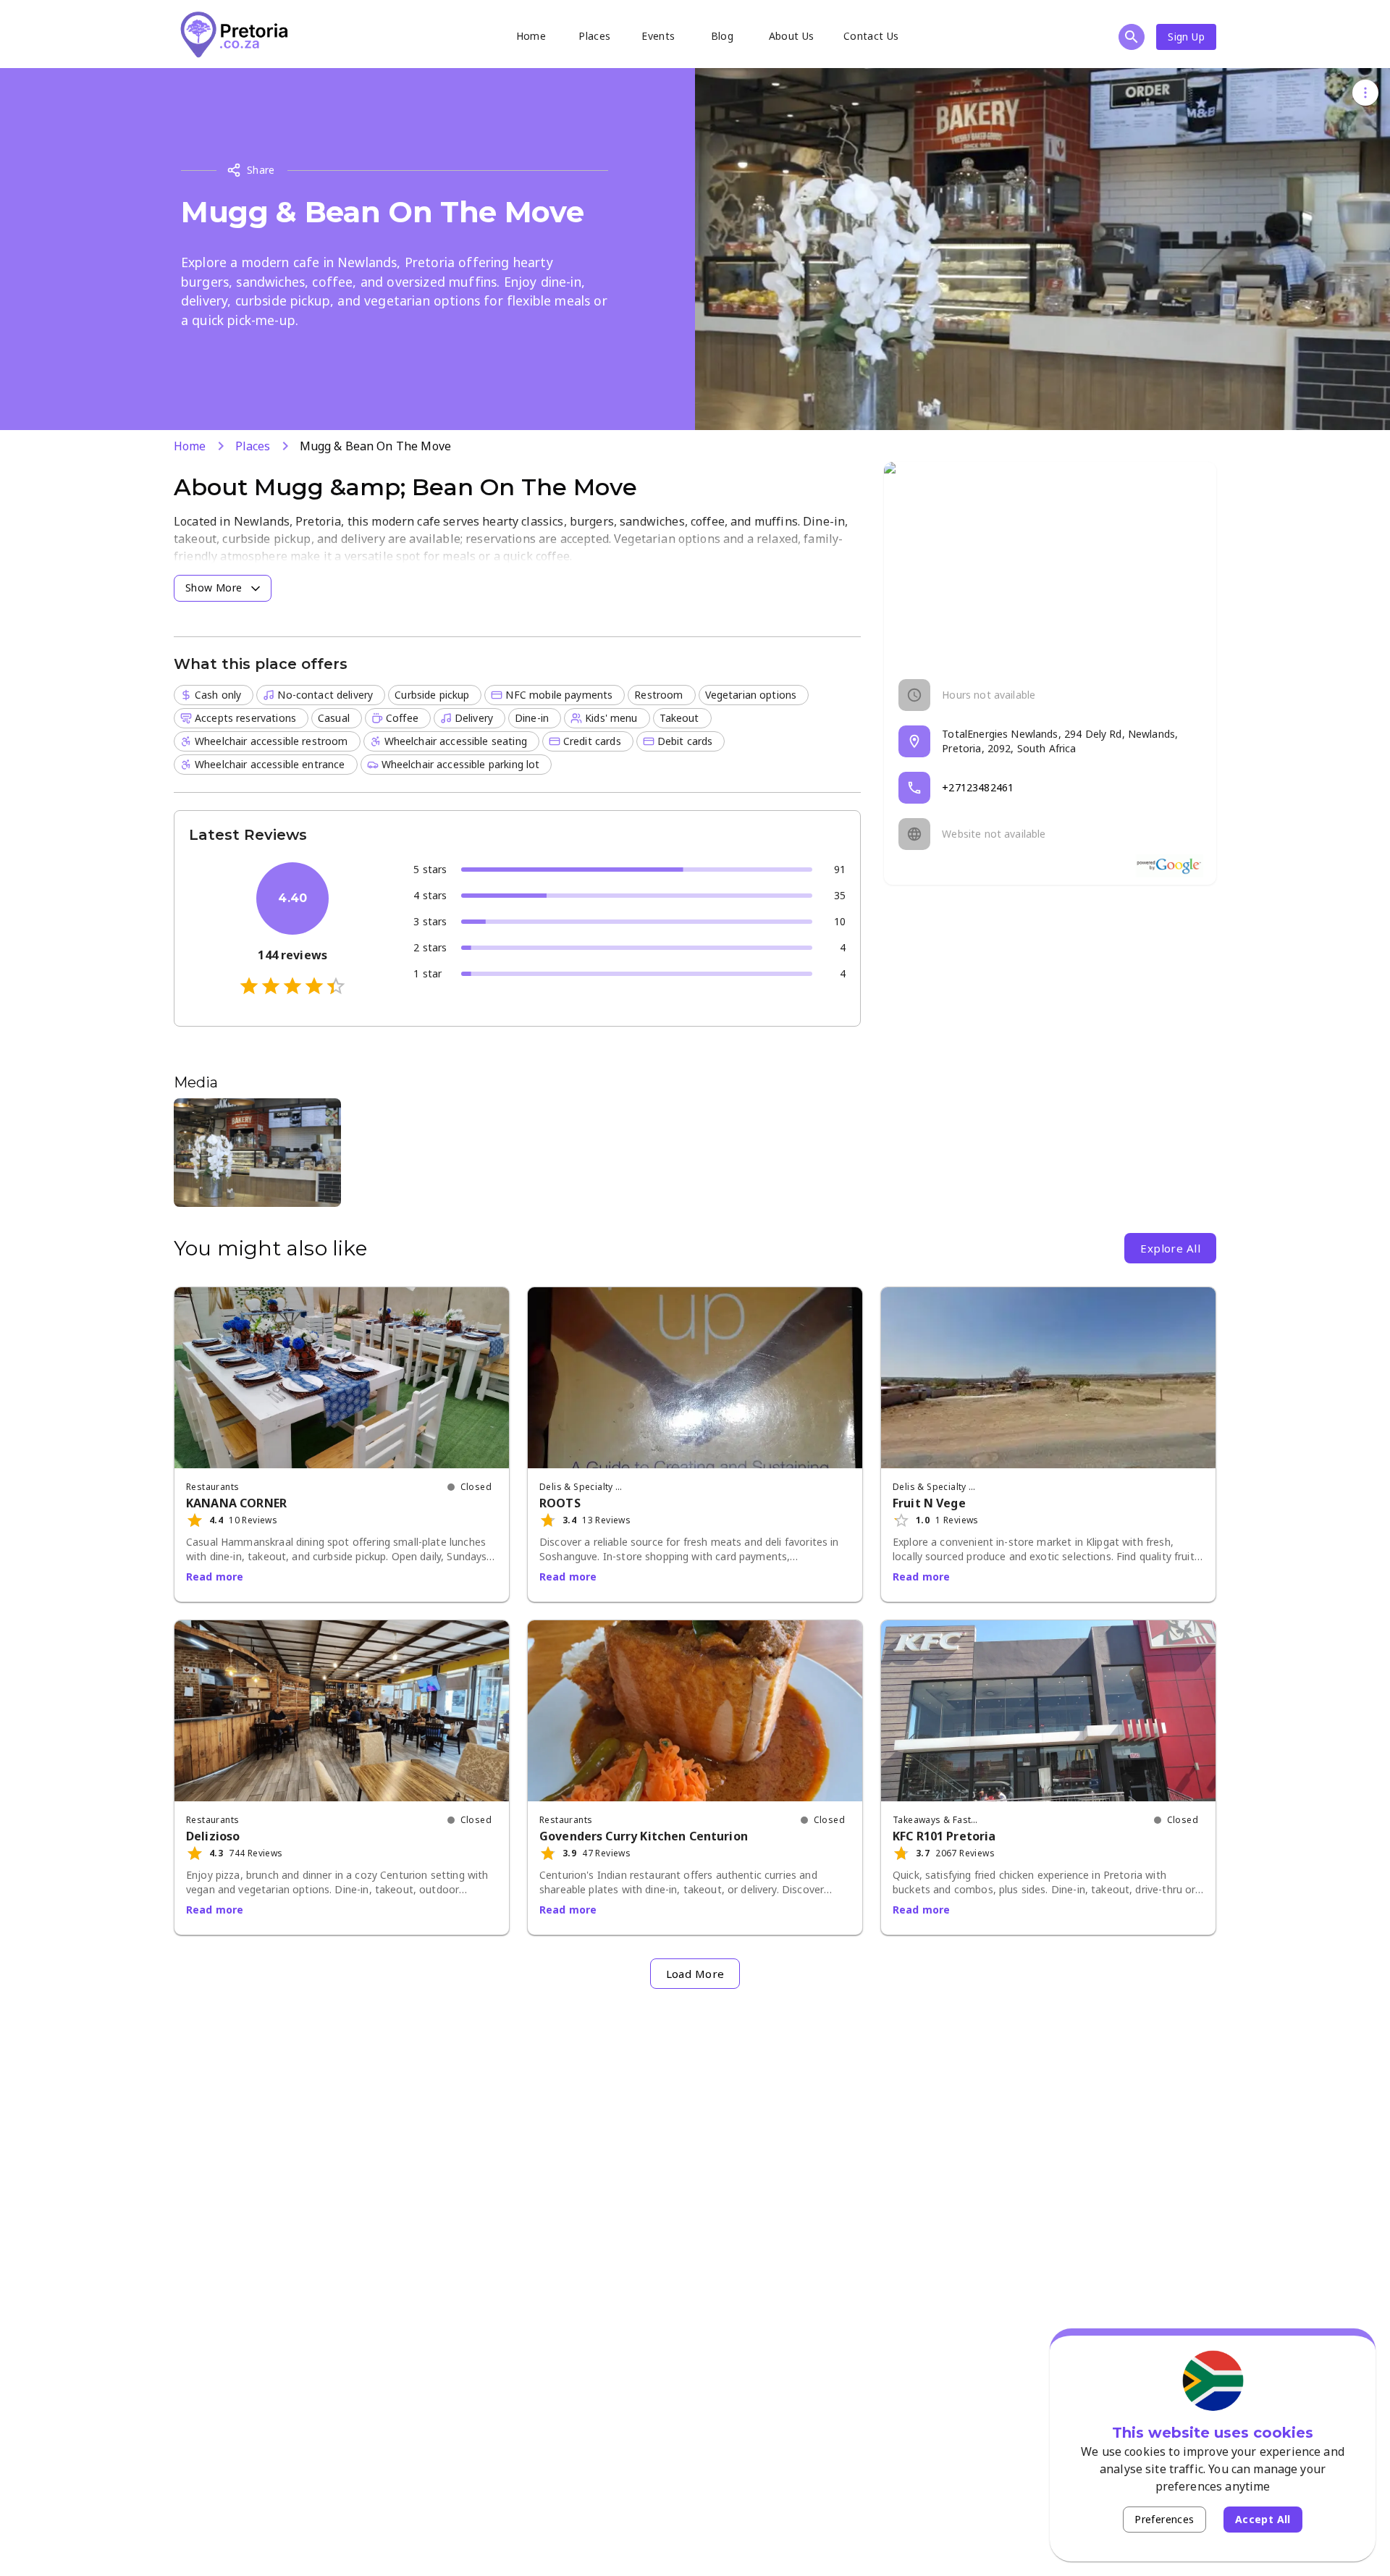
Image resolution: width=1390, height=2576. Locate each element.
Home (531, 36)
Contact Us (871, 36)
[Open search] (1132, 37)
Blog (723, 36)
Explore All (1170, 1248)
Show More (214, 588)
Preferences (1164, 2519)
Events (658, 36)
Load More (695, 1974)
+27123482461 (978, 787)
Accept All (1263, 2519)
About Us (792, 36)
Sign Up (1186, 37)
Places (594, 36)
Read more (215, 1577)
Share (261, 170)
